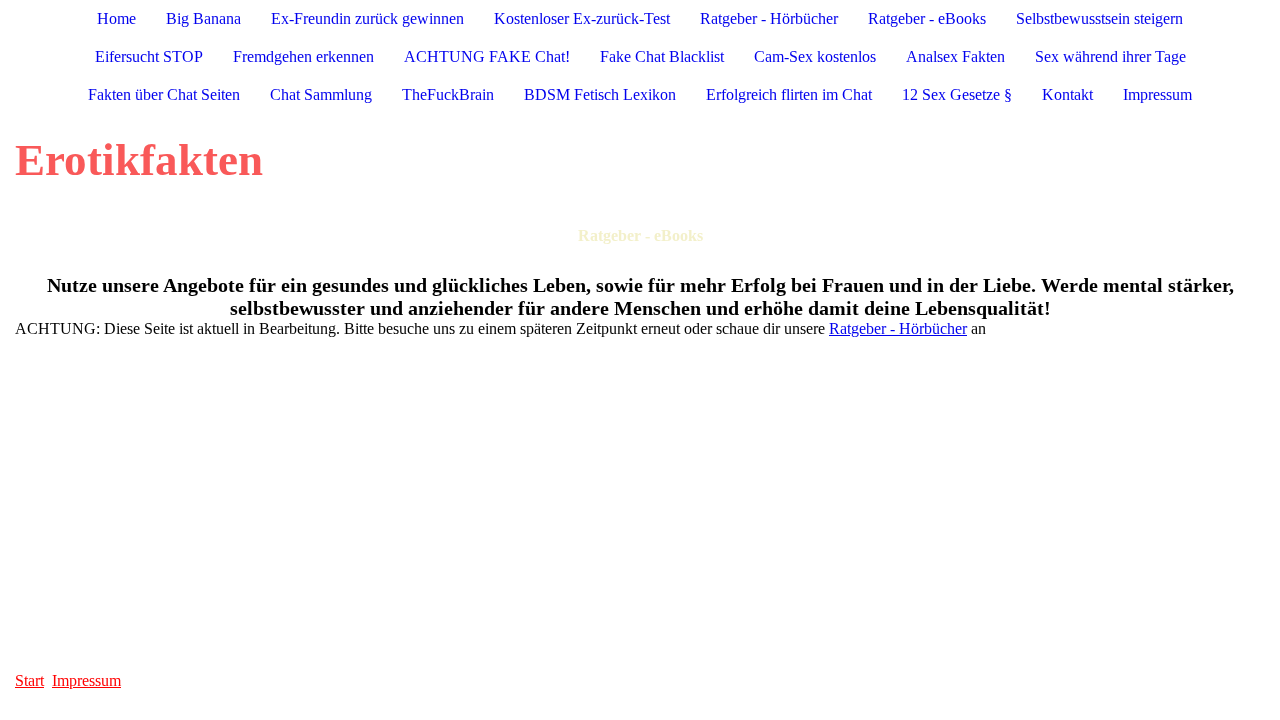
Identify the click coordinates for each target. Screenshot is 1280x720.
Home (116, 18)
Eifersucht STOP (149, 56)
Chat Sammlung (321, 94)
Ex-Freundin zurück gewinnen (367, 18)
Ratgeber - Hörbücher (769, 18)
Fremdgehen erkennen (303, 56)
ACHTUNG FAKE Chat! (487, 56)
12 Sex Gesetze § (957, 94)
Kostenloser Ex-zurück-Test (582, 18)
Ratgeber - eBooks (927, 18)
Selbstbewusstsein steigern (1099, 18)
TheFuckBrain (448, 94)
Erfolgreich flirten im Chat (789, 94)
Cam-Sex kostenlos (815, 56)
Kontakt (1067, 94)
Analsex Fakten (955, 56)
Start (29, 680)
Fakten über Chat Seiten (164, 94)
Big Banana (203, 18)
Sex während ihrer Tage (1110, 56)
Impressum (1157, 94)
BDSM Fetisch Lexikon (600, 94)
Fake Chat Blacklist (662, 56)
